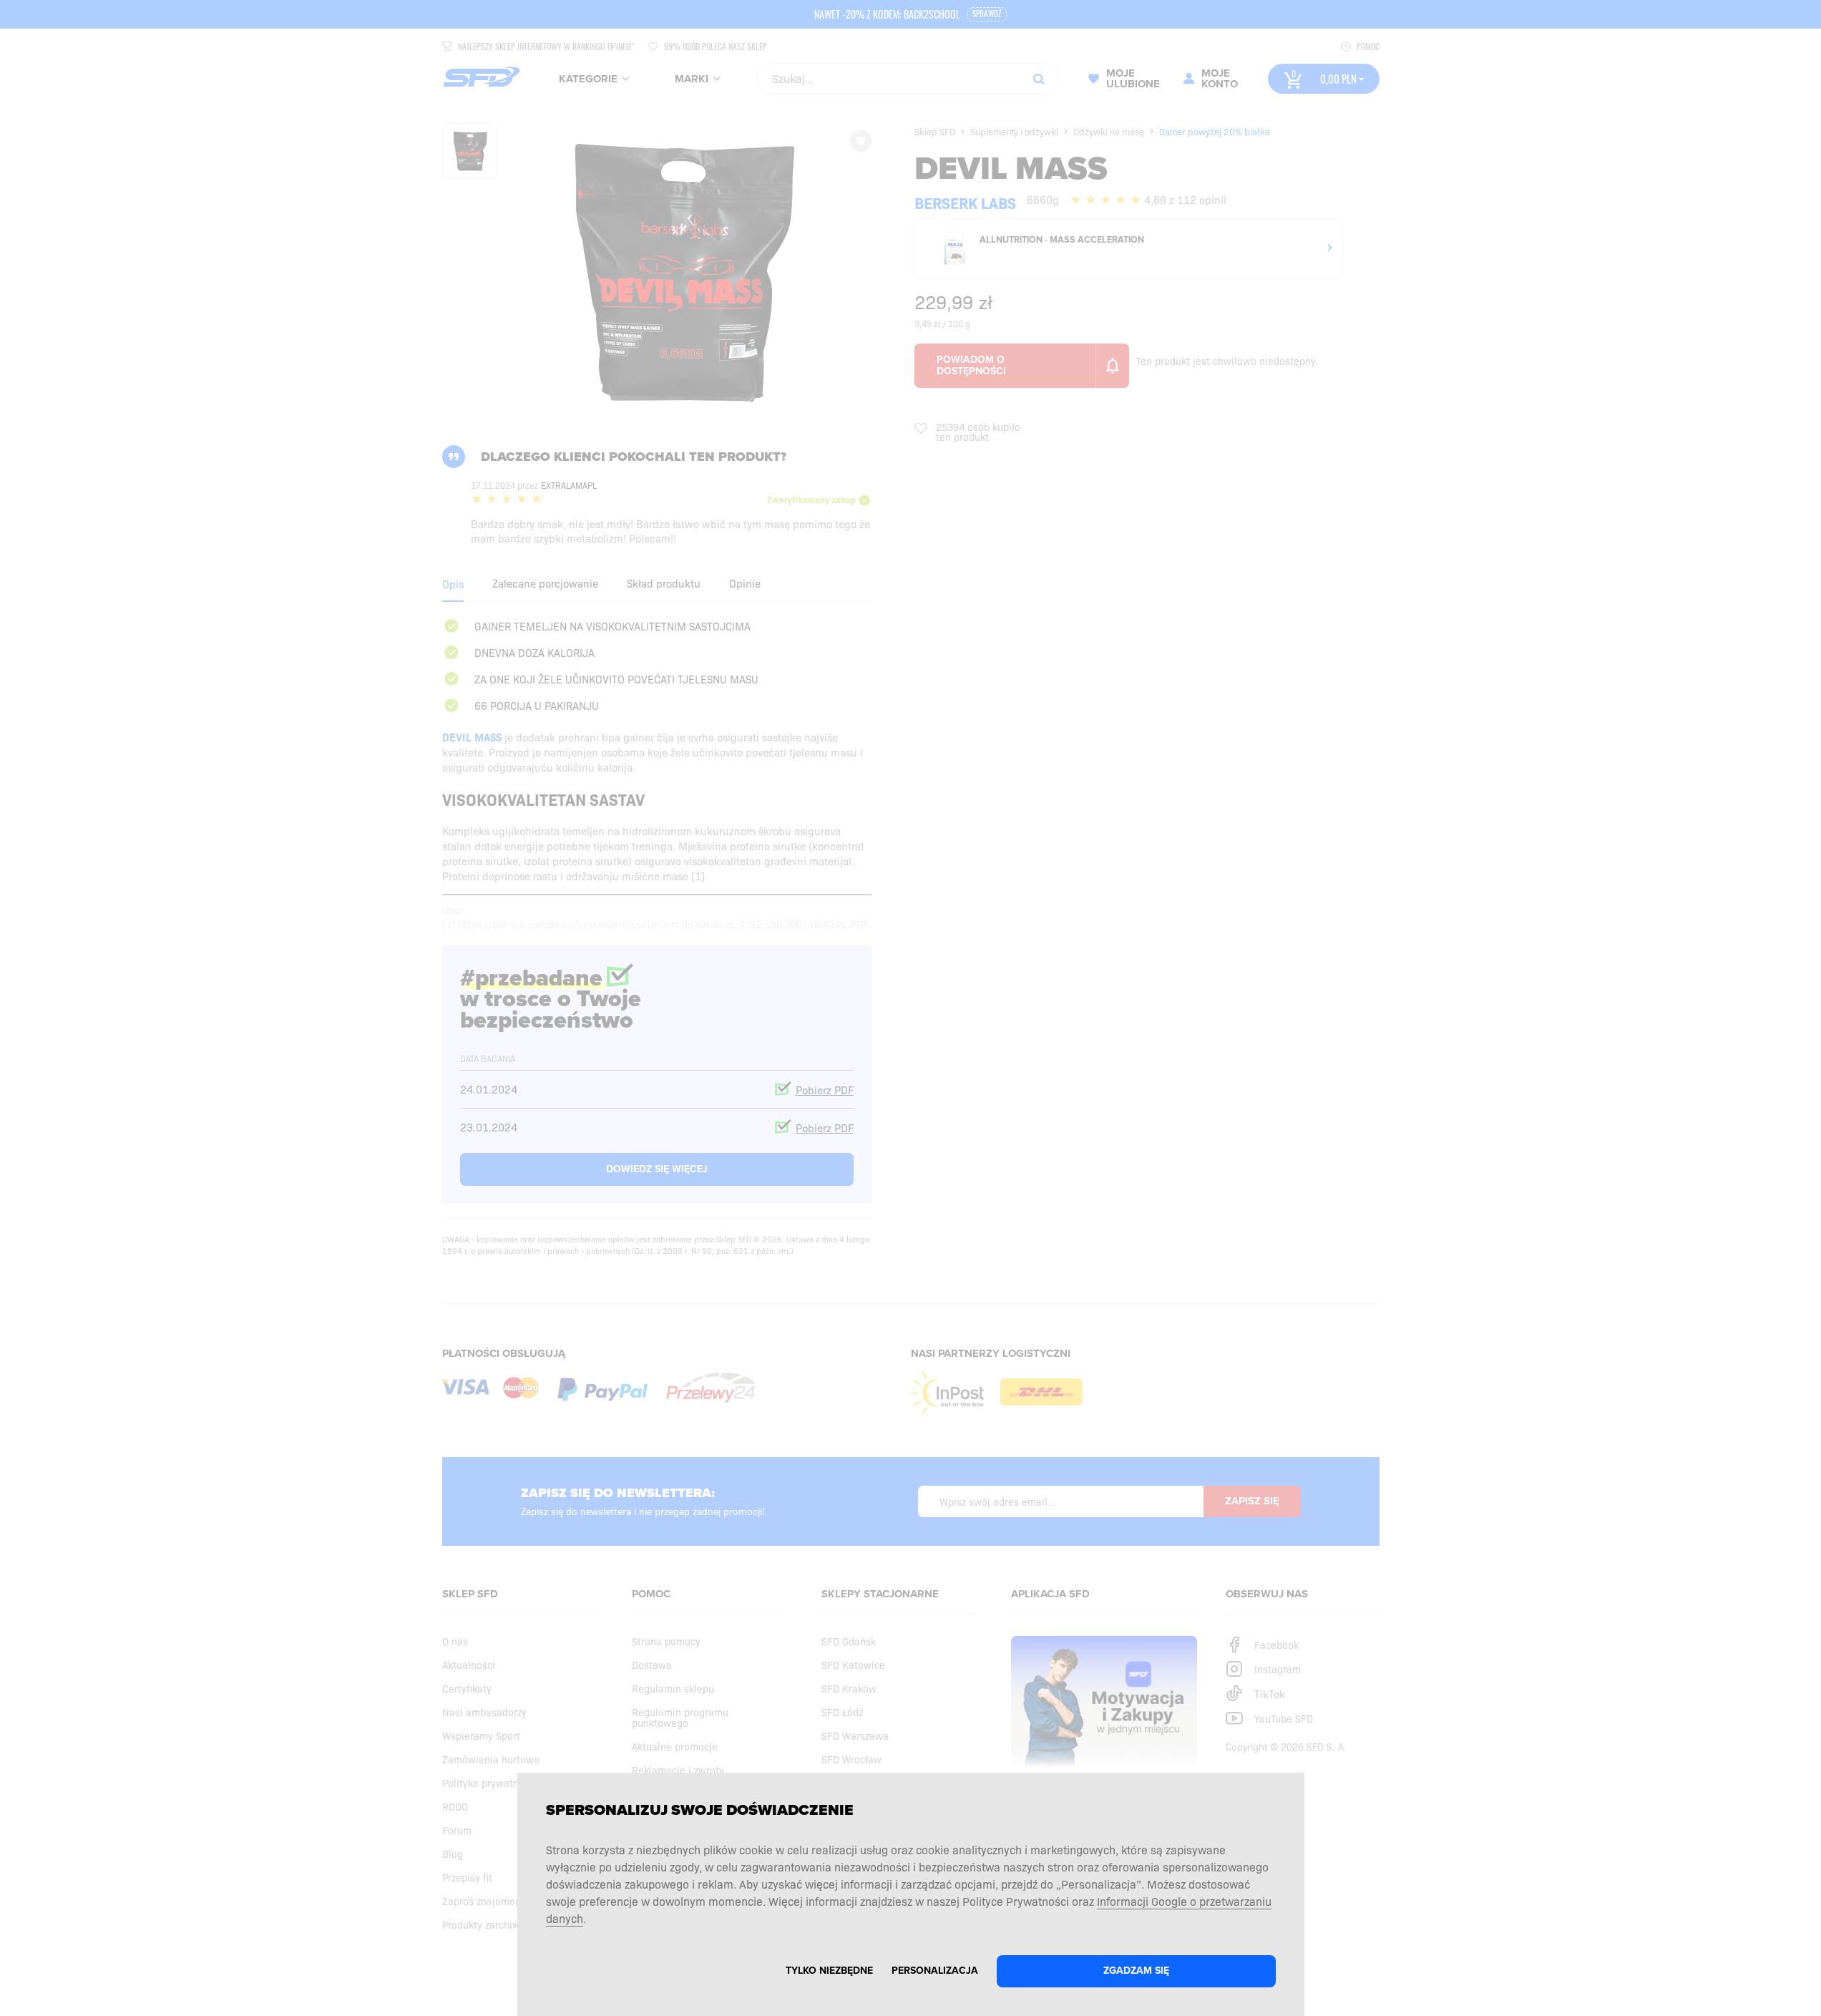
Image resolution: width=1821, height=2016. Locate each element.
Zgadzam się (1136, 1971)
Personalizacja (935, 1971)
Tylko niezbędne (829, 1971)
